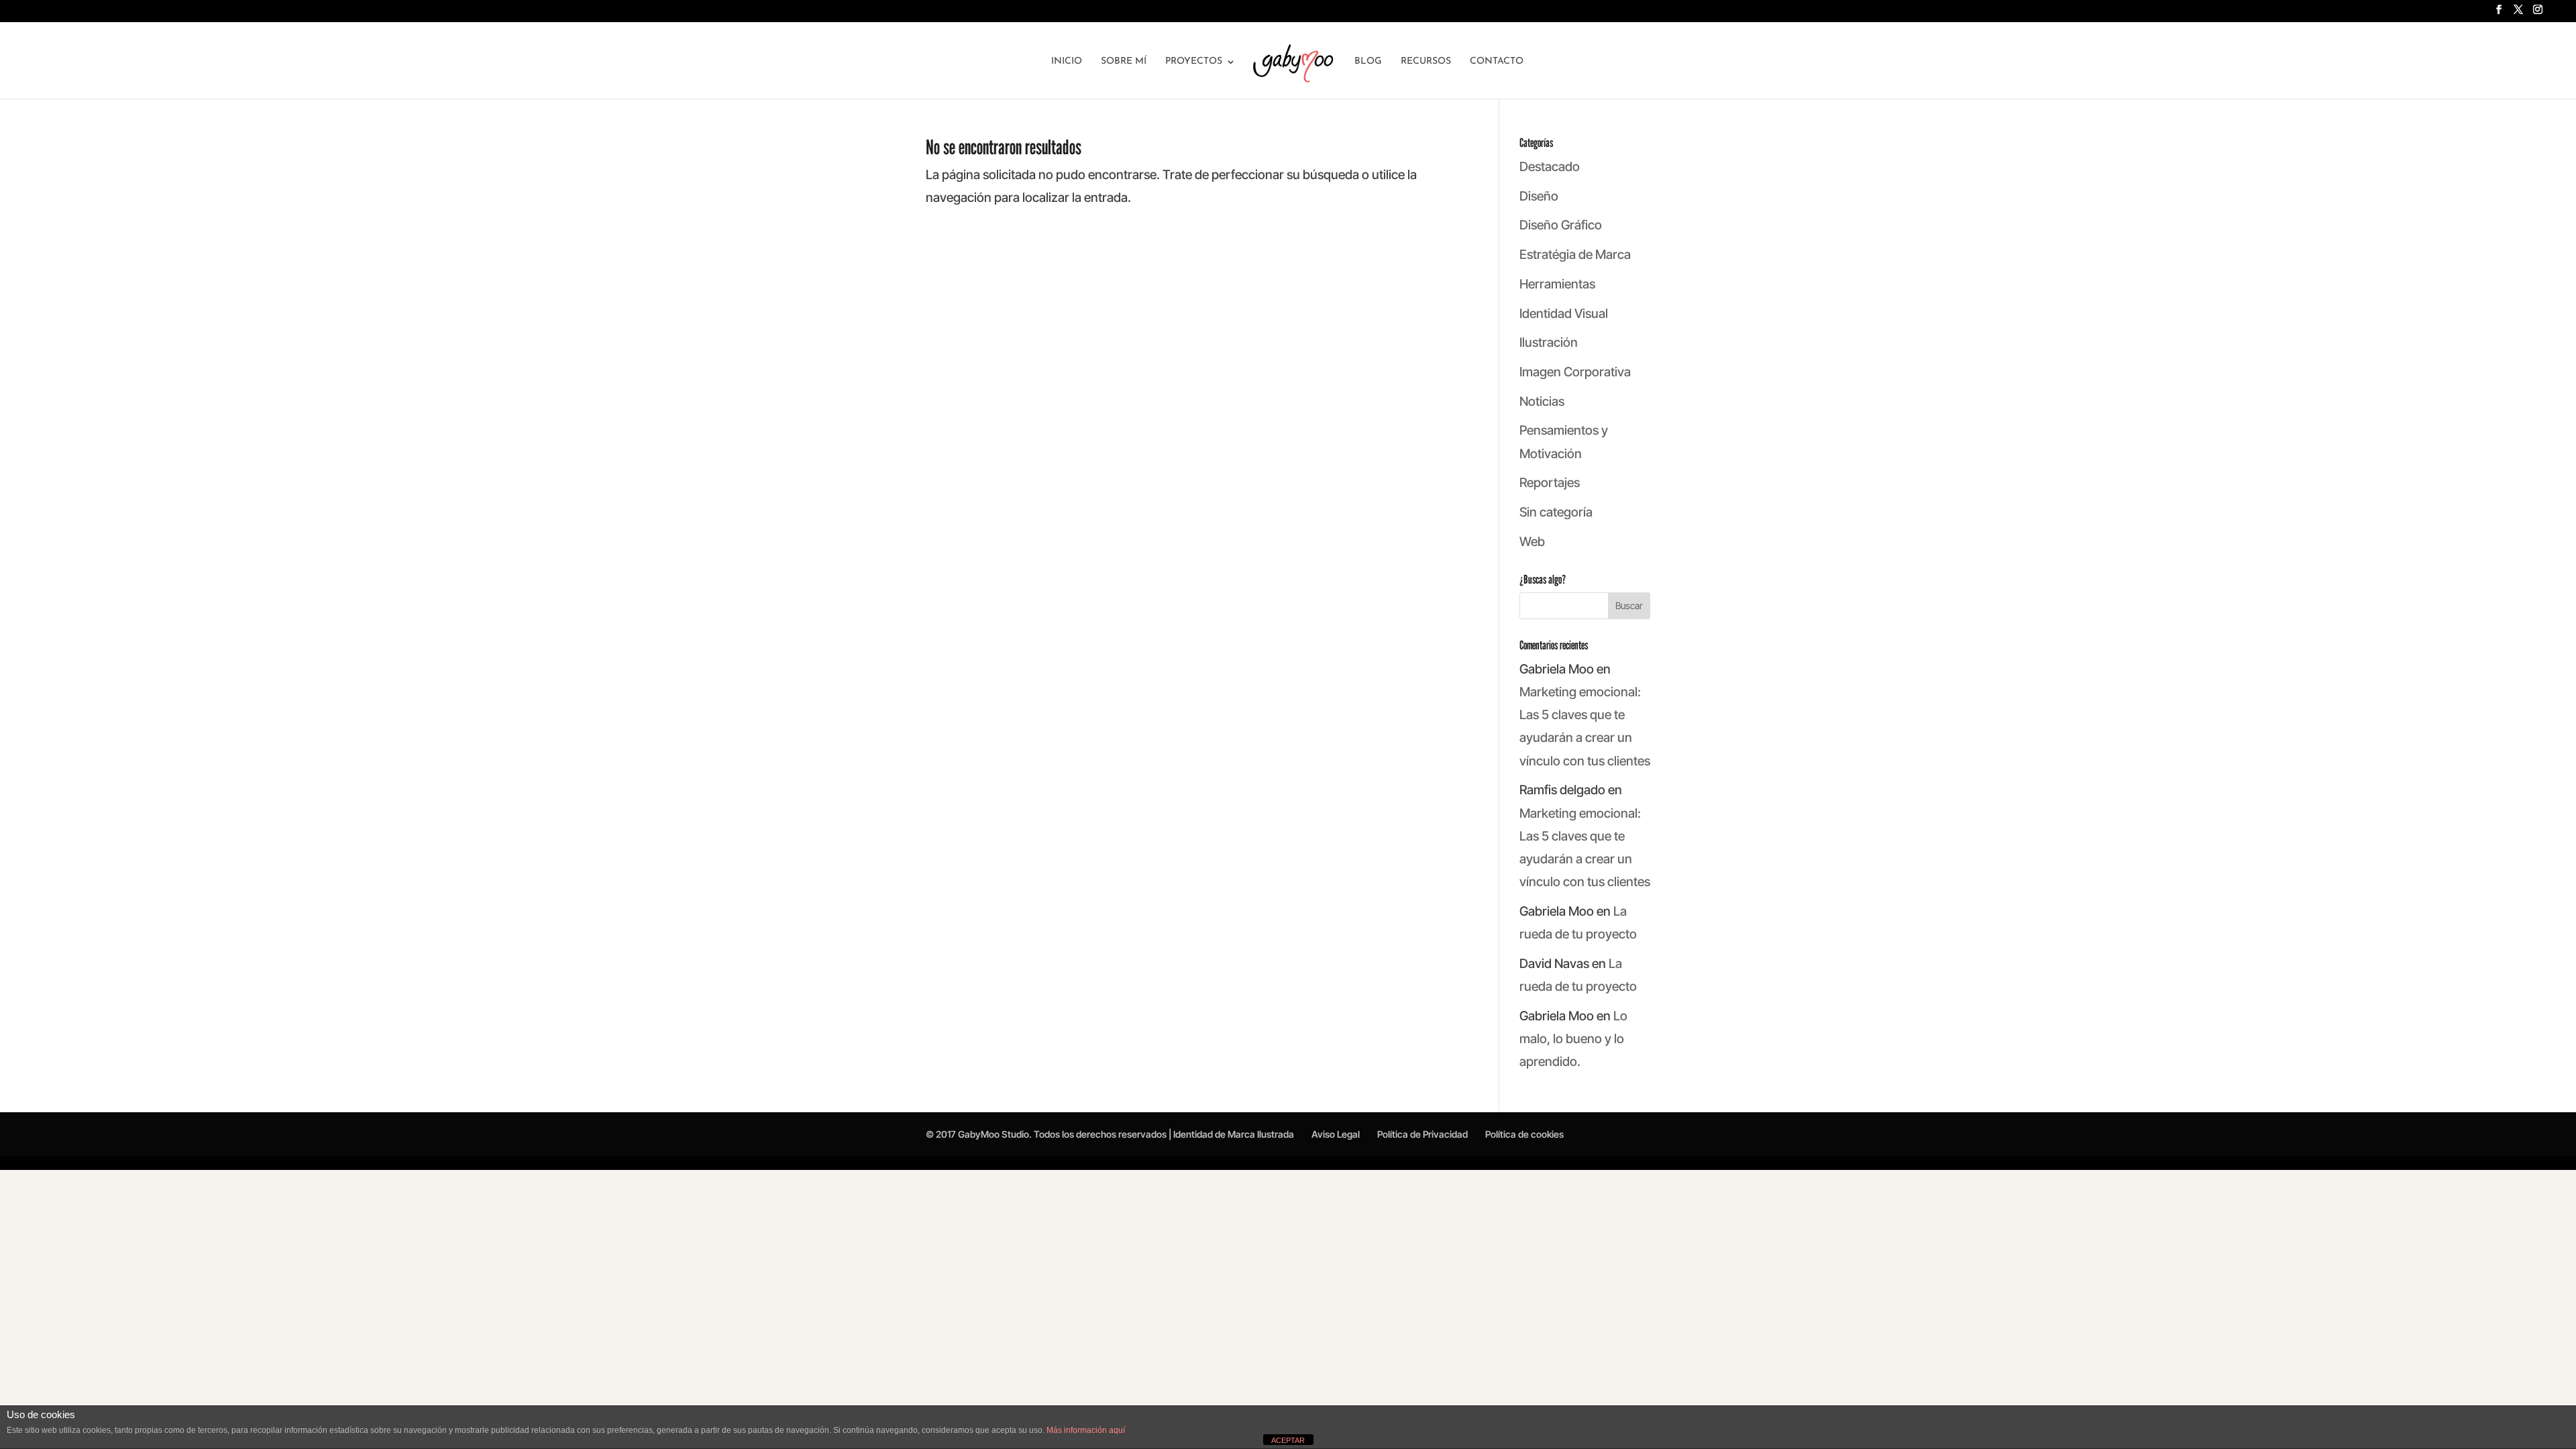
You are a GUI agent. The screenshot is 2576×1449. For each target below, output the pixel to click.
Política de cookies (1524, 1134)
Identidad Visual (1564, 314)
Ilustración (1549, 342)
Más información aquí (1086, 1430)
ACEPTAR (1288, 1440)
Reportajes (1550, 483)
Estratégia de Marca (1575, 255)
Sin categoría (1556, 512)
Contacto (1497, 62)
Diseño (1539, 196)
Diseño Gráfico (1561, 225)
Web (1532, 542)
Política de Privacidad (1423, 1134)
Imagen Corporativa (1575, 372)
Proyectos (1194, 62)
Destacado (1550, 167)
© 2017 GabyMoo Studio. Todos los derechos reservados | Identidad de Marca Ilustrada (1110, 1134)
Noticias (1542, 401)
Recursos (1426, 62)
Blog (1368, 62)
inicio (1067, 62)
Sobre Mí (1124, 62)
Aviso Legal (1336, 1134)
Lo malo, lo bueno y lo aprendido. (1573, 1039)
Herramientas (1557, 284)
